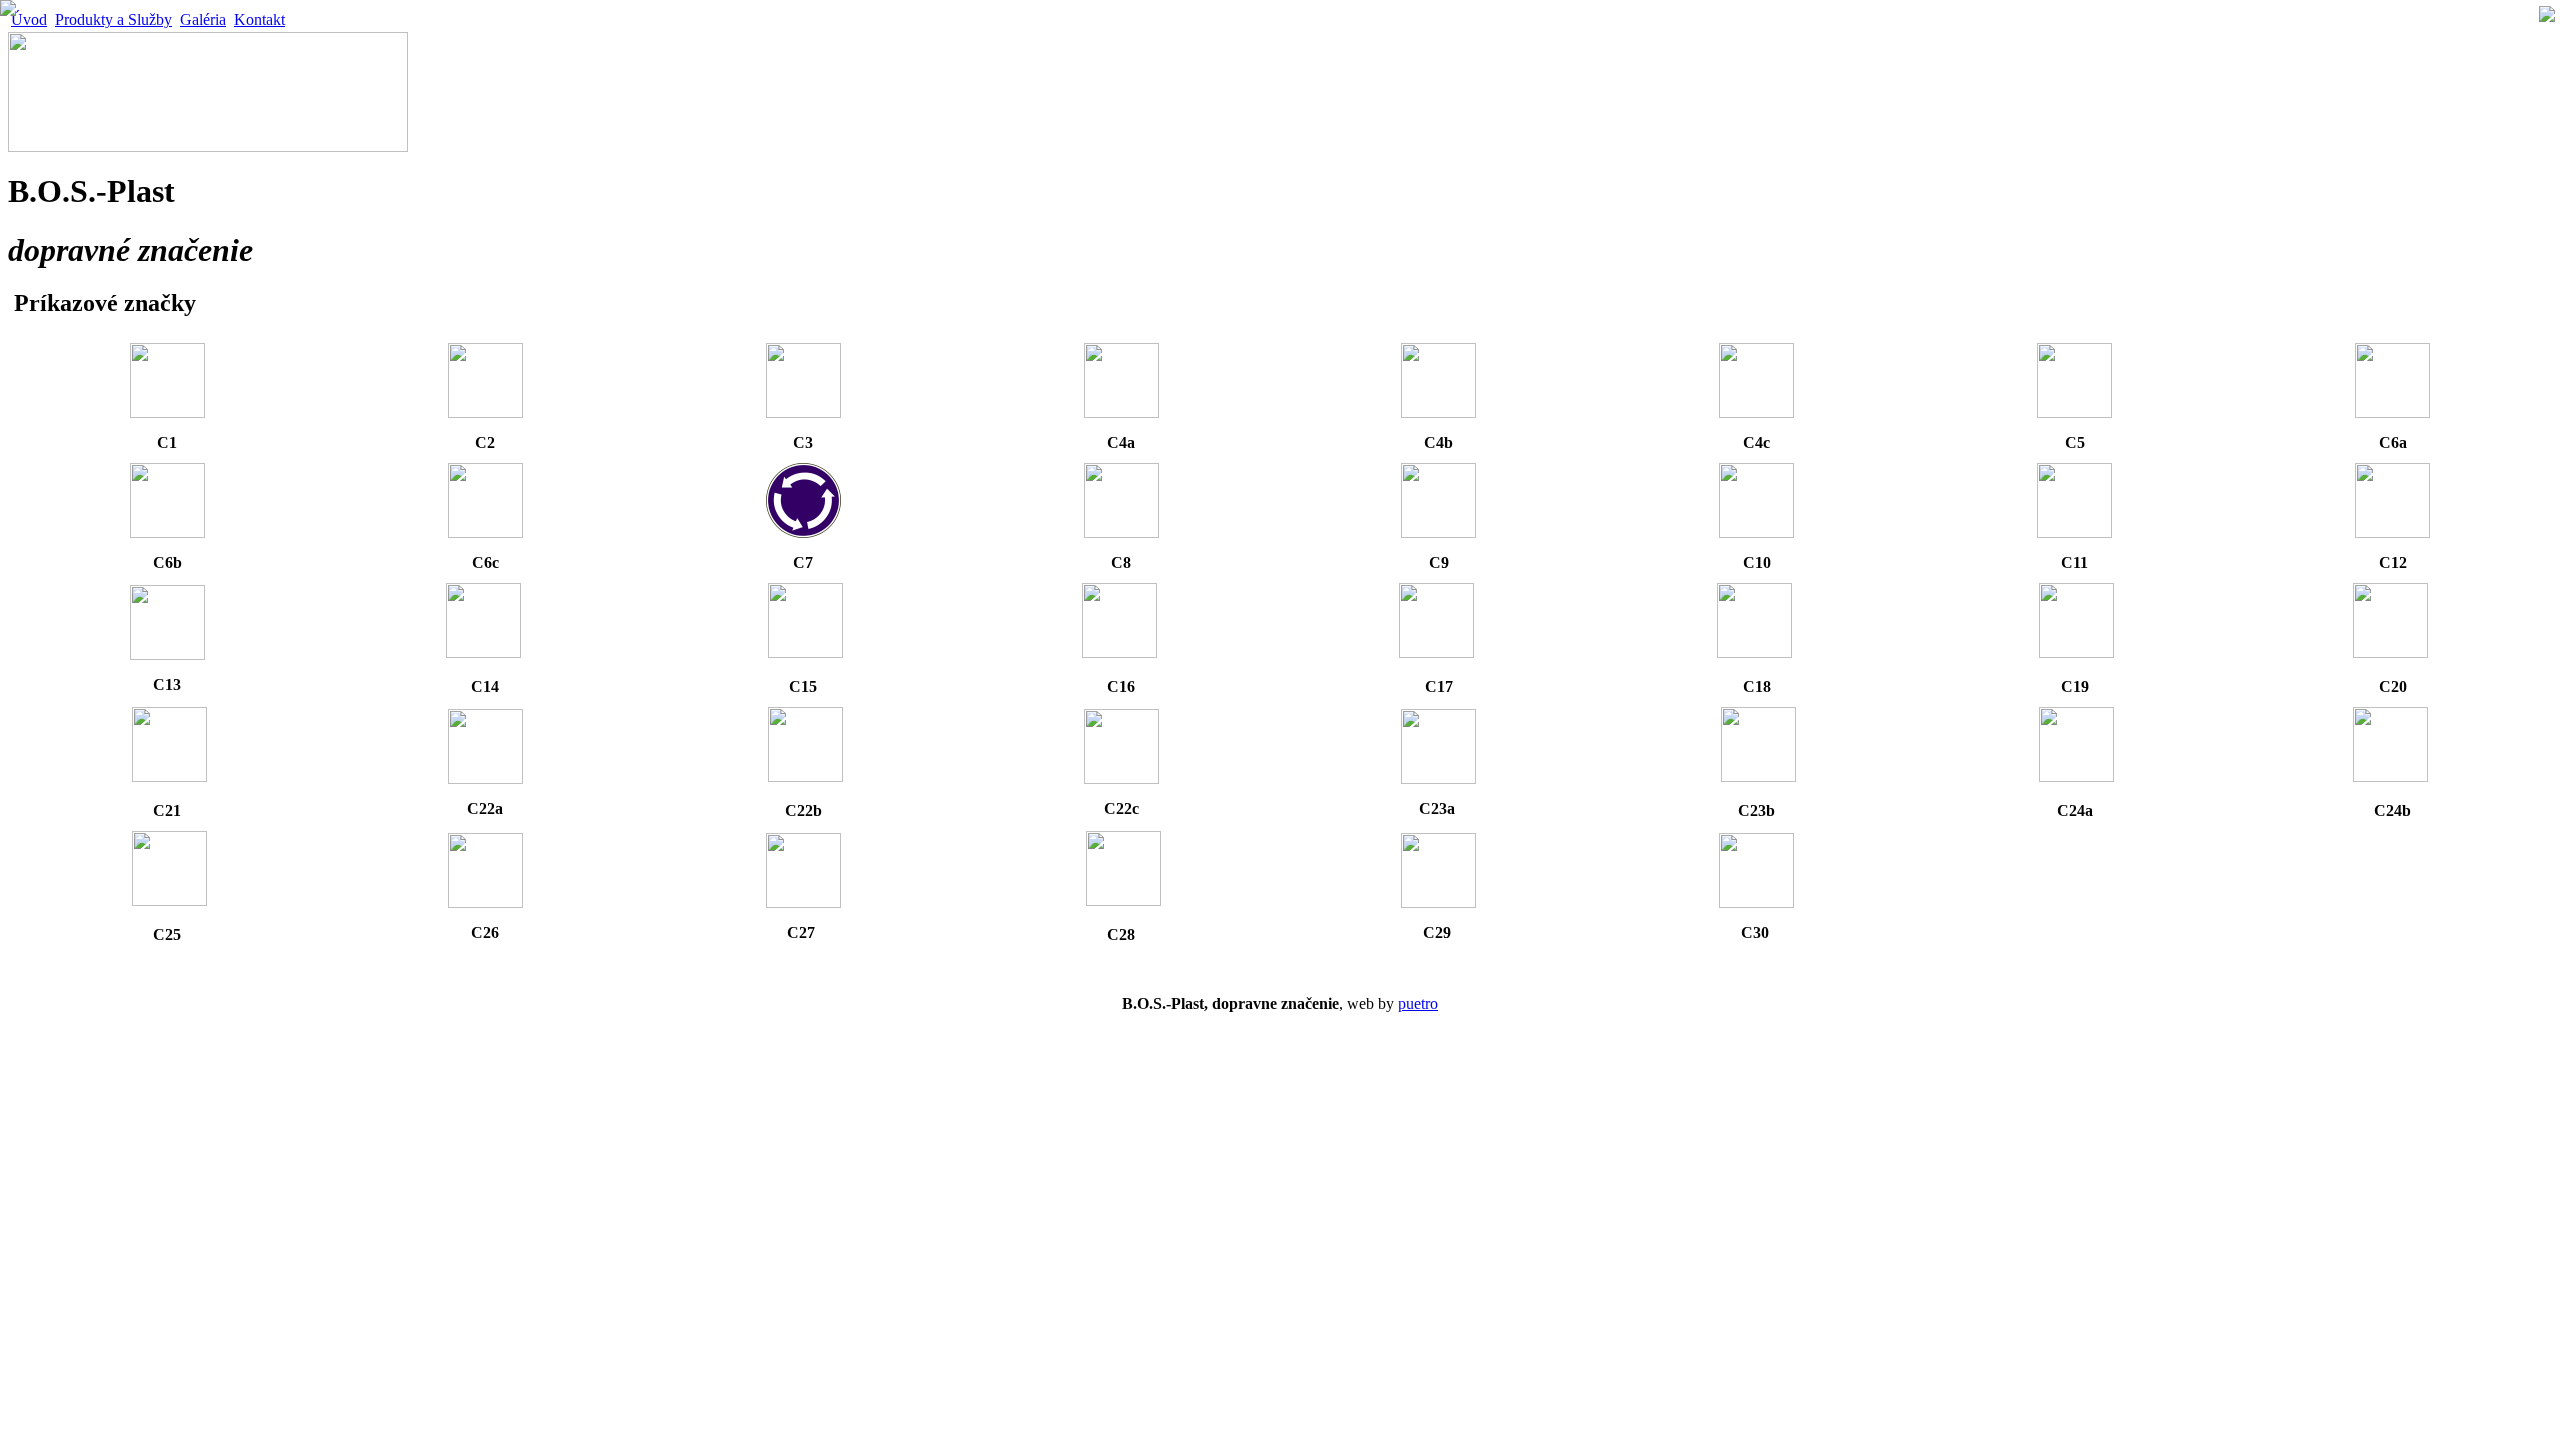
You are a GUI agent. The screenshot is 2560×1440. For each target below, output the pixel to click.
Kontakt (259, 19)
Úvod (29, 19)
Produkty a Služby (113, 19)
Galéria (203, 19)
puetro (1418, 1003)
